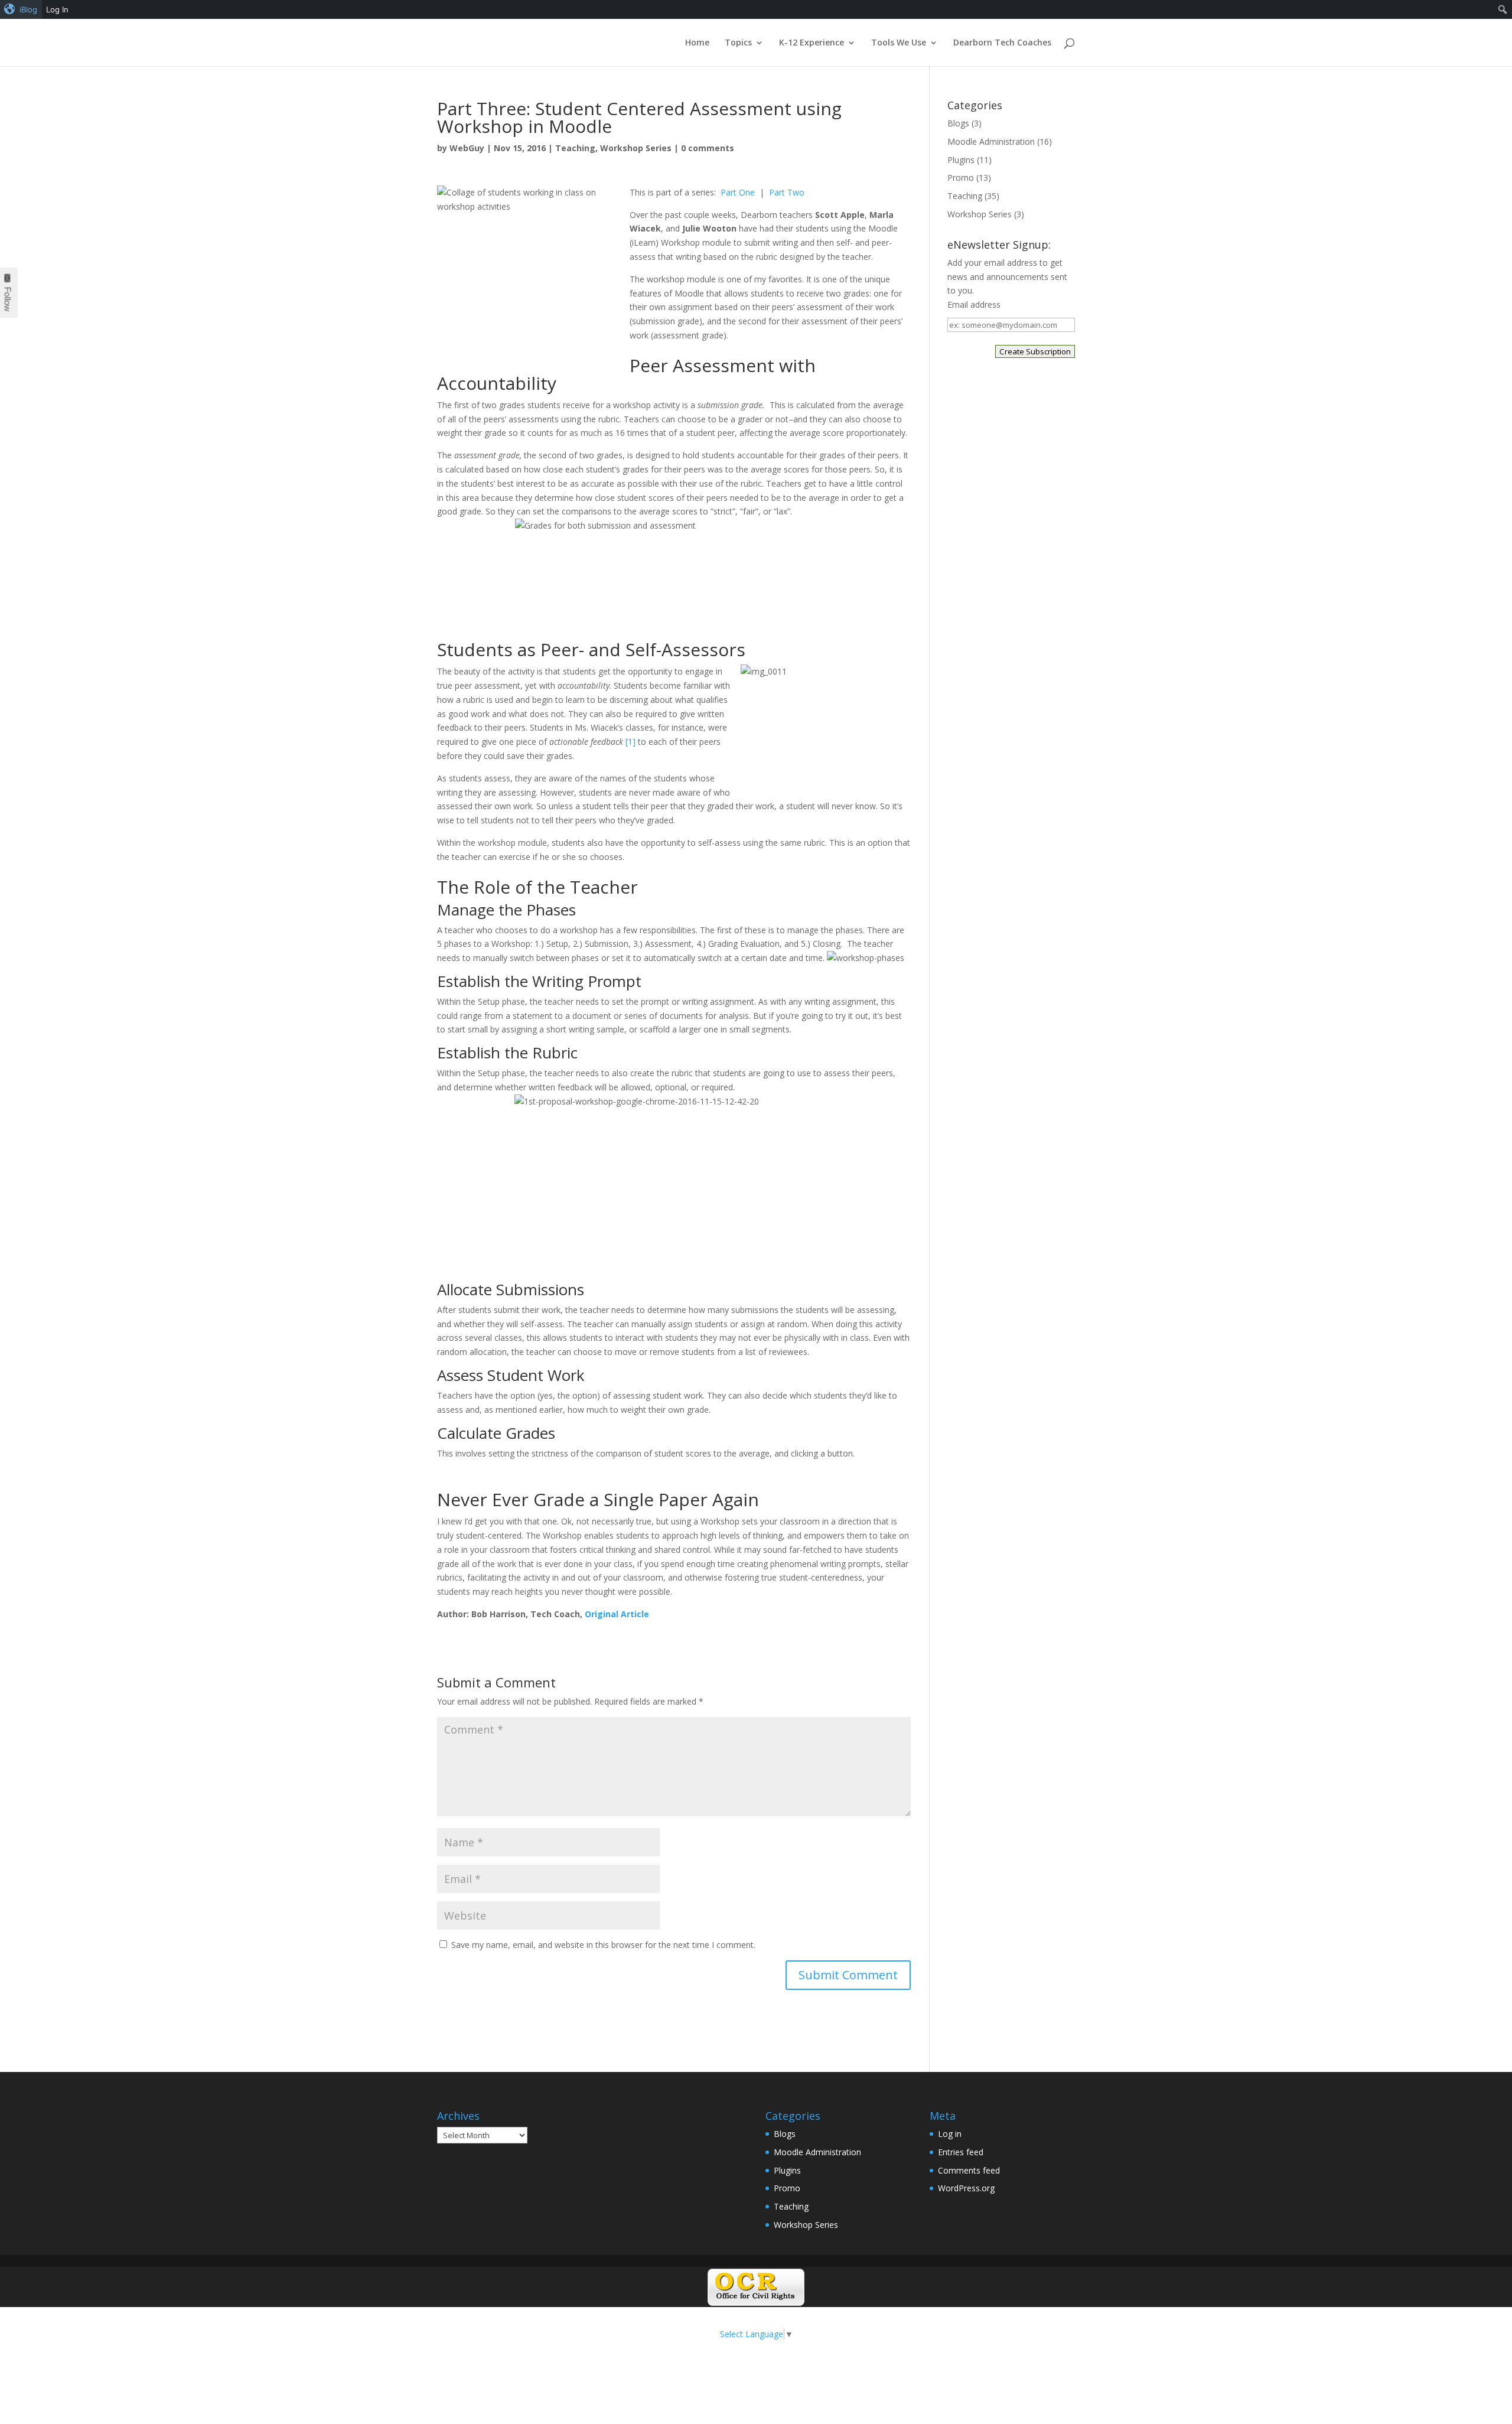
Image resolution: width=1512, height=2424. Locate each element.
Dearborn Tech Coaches (1002, 43)
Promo (961, 177)
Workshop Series (636, 148)
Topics (738, 43)
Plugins (961, 160)
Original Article (617, 1614)
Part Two (787, 192)
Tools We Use (899, 43)
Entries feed (961, 2152)
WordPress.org (966, 2188)
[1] (630, 742)
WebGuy (467, 148)
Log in (950, 2134)
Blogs (958, 123)
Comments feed (969, 2170)
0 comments (708, 148)
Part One (738, 192)
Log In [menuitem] (57, 9)
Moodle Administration (991, 141)
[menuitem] (21, 9)
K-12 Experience (812, 43)
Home (697, 43)
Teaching (575, 148)
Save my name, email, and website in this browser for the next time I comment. (603, 1945)
